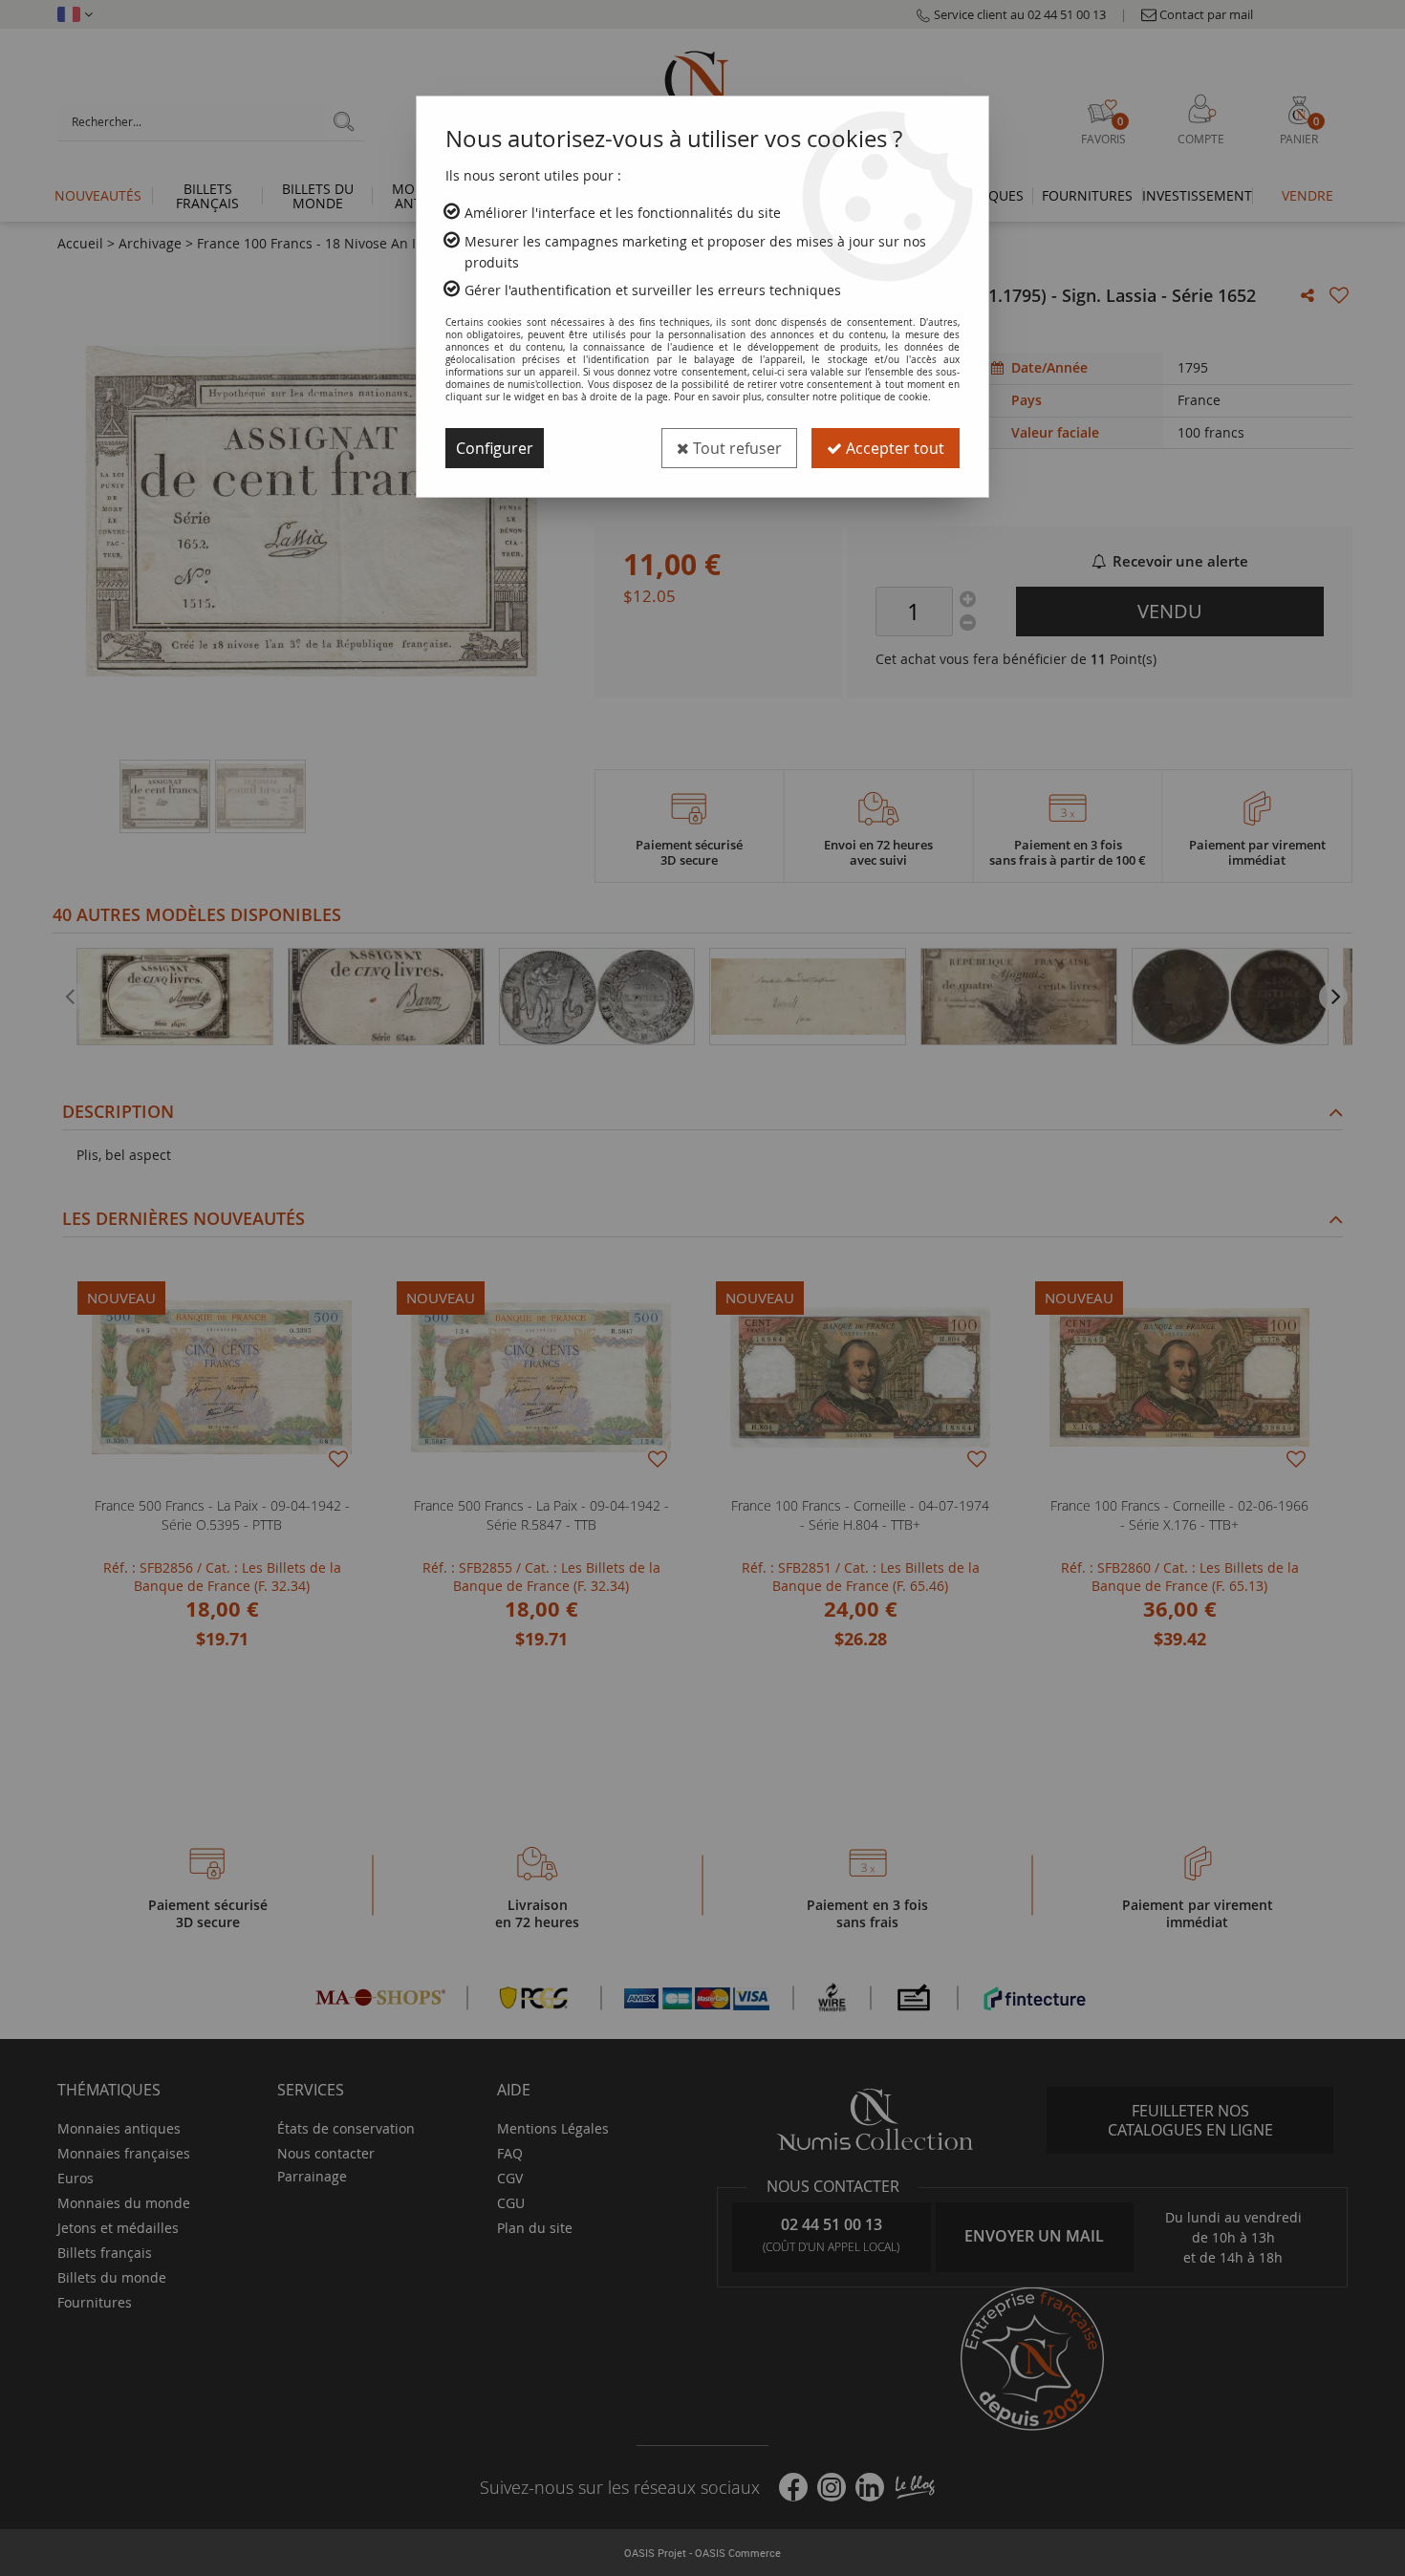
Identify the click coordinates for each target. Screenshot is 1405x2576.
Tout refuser (735, 448)
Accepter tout (893, 448)
